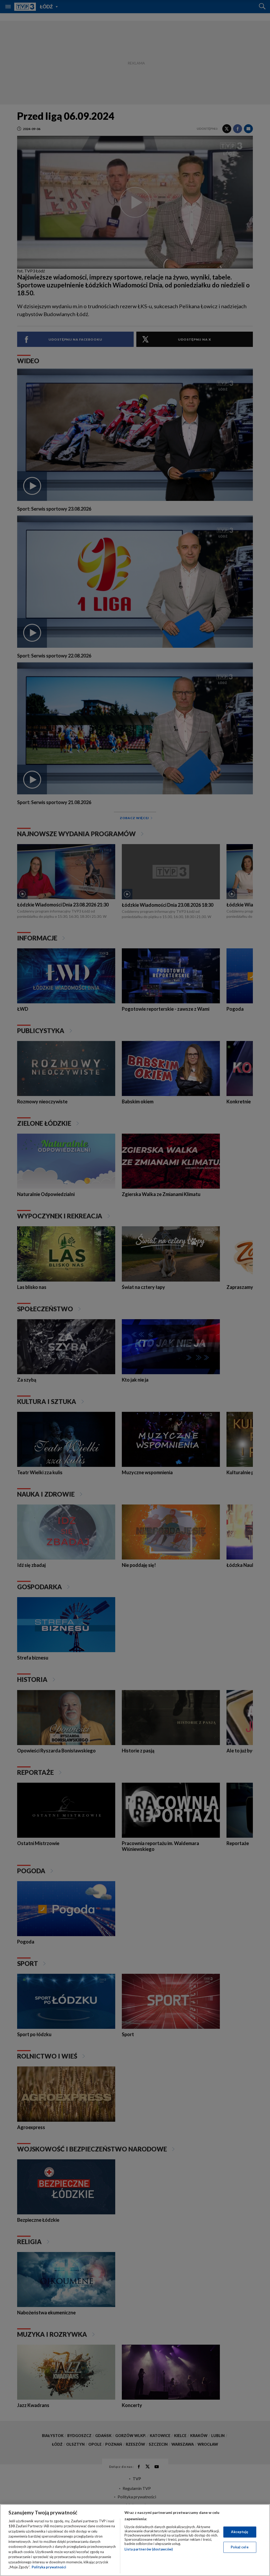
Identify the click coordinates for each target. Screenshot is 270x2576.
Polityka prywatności (49, 2567)
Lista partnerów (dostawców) (149, 2549)
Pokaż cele (240, 2547)
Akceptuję (240, 2532)
